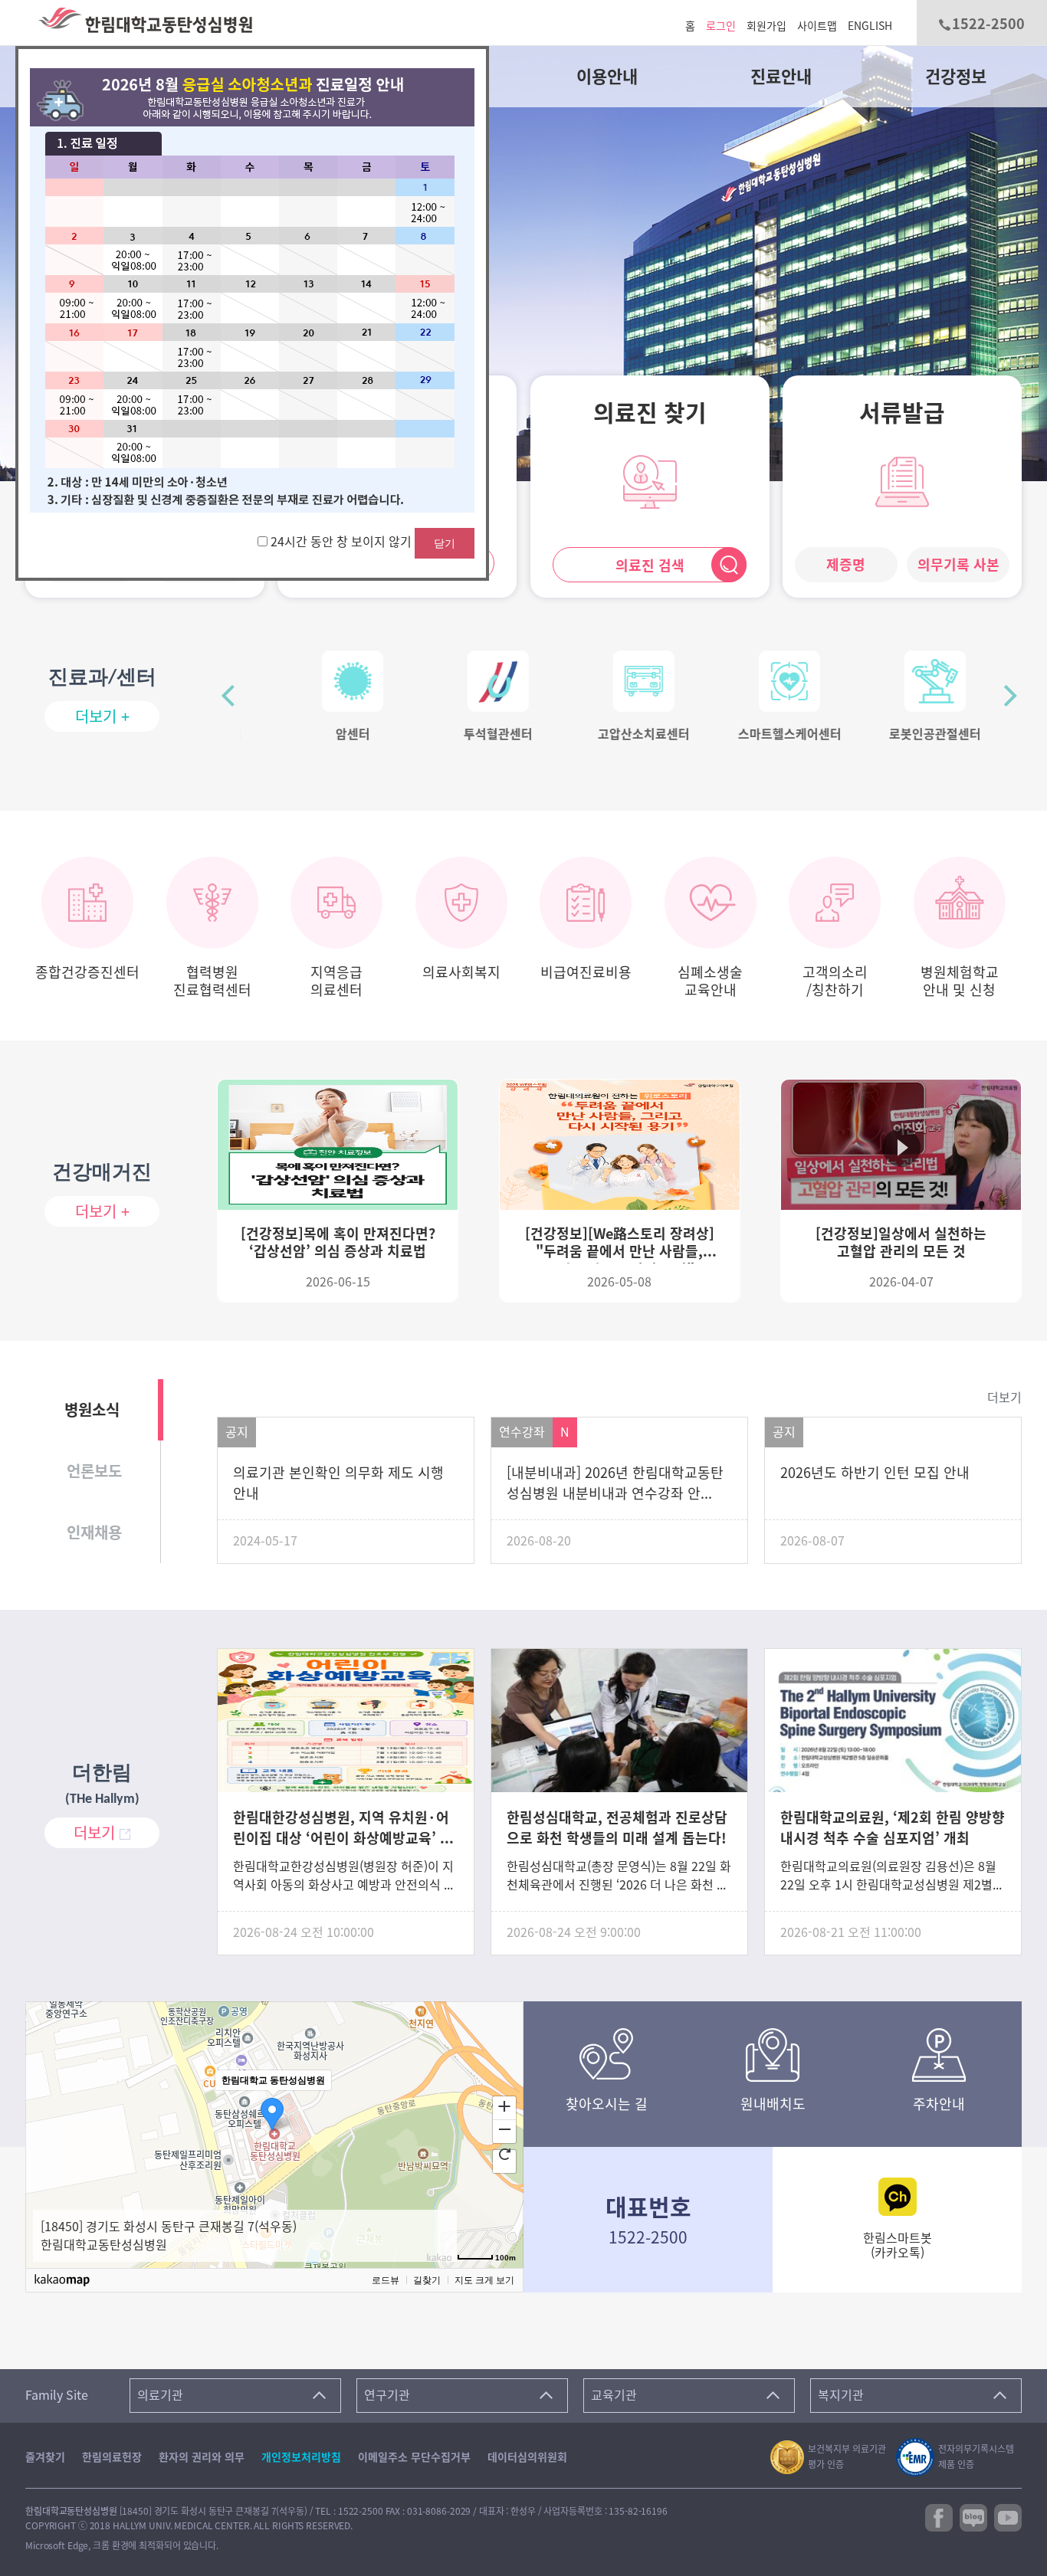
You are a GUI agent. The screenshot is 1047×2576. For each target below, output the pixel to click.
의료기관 (160, 2395)
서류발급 (902, 413)
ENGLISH (870, 26)
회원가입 (766, 26)
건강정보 (956, 77)
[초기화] (504, 2154)
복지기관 (841, 2395)
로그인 (721, 26)
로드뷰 (386, 2280)
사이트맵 (817, 26)
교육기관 (614, 2395)
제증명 (846, 565)
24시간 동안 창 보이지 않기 (343, 542)
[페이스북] (939, 2516)
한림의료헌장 (112, 2457)
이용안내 (607, 77)
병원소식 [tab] (92, 1410)
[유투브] (1008, 2516)
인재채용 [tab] (94, 1532)
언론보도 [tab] (94, 1471)
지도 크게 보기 (484, 2280)
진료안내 (781, 77)
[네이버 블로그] (973, 2516)
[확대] (504, 2106)
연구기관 (387, 2395)
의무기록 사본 (958, 565)
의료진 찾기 (650, 413)
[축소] (504, 2129)
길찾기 (427, 2280)
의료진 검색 (650, 565)
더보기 (1004, 1398)
